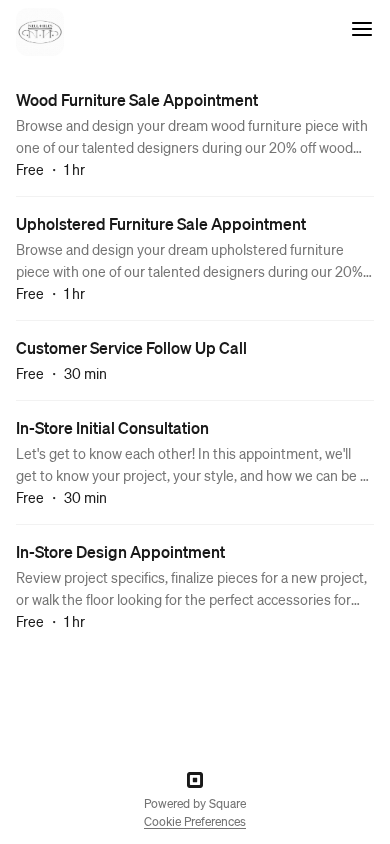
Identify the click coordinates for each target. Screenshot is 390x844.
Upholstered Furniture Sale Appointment (161, 223)
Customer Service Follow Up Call (131, 347)
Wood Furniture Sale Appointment (137, 99)
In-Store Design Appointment (120, 551)
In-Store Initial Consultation (112, 427)
